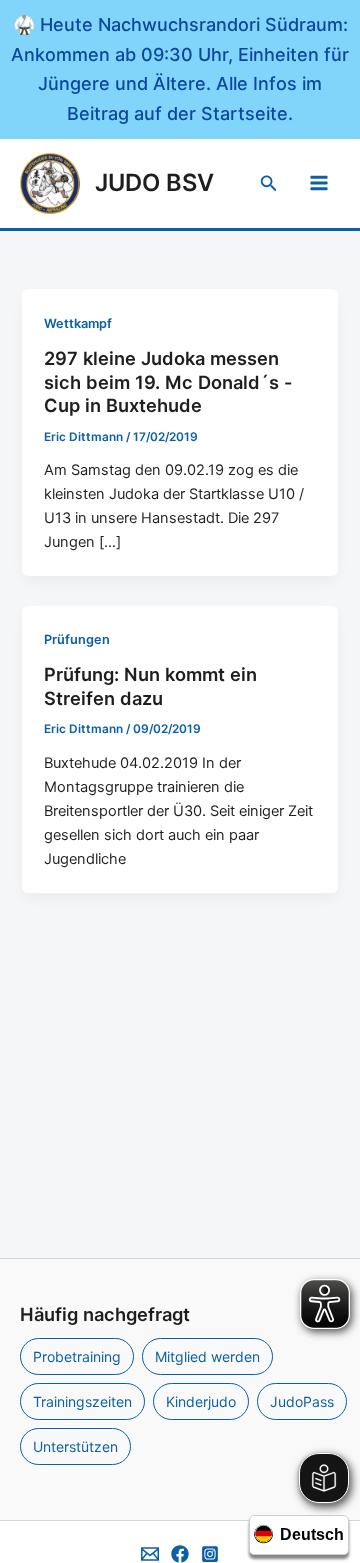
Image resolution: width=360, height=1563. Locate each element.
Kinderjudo (201, 1401)
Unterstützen (75, 1446)
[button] (269, 183)
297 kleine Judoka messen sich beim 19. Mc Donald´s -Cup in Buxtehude (168, 381)
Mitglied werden (207, 1356)
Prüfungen (77, 639)
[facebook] (180, 1554)
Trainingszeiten (82, 1401)
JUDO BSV (154, 182)
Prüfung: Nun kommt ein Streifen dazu (150, 686)
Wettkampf (78, 323)
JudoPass (302, 1401)
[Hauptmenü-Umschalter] (319, 183)
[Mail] (150, 1554)
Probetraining (77, 1356)
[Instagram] (210, 1554)
